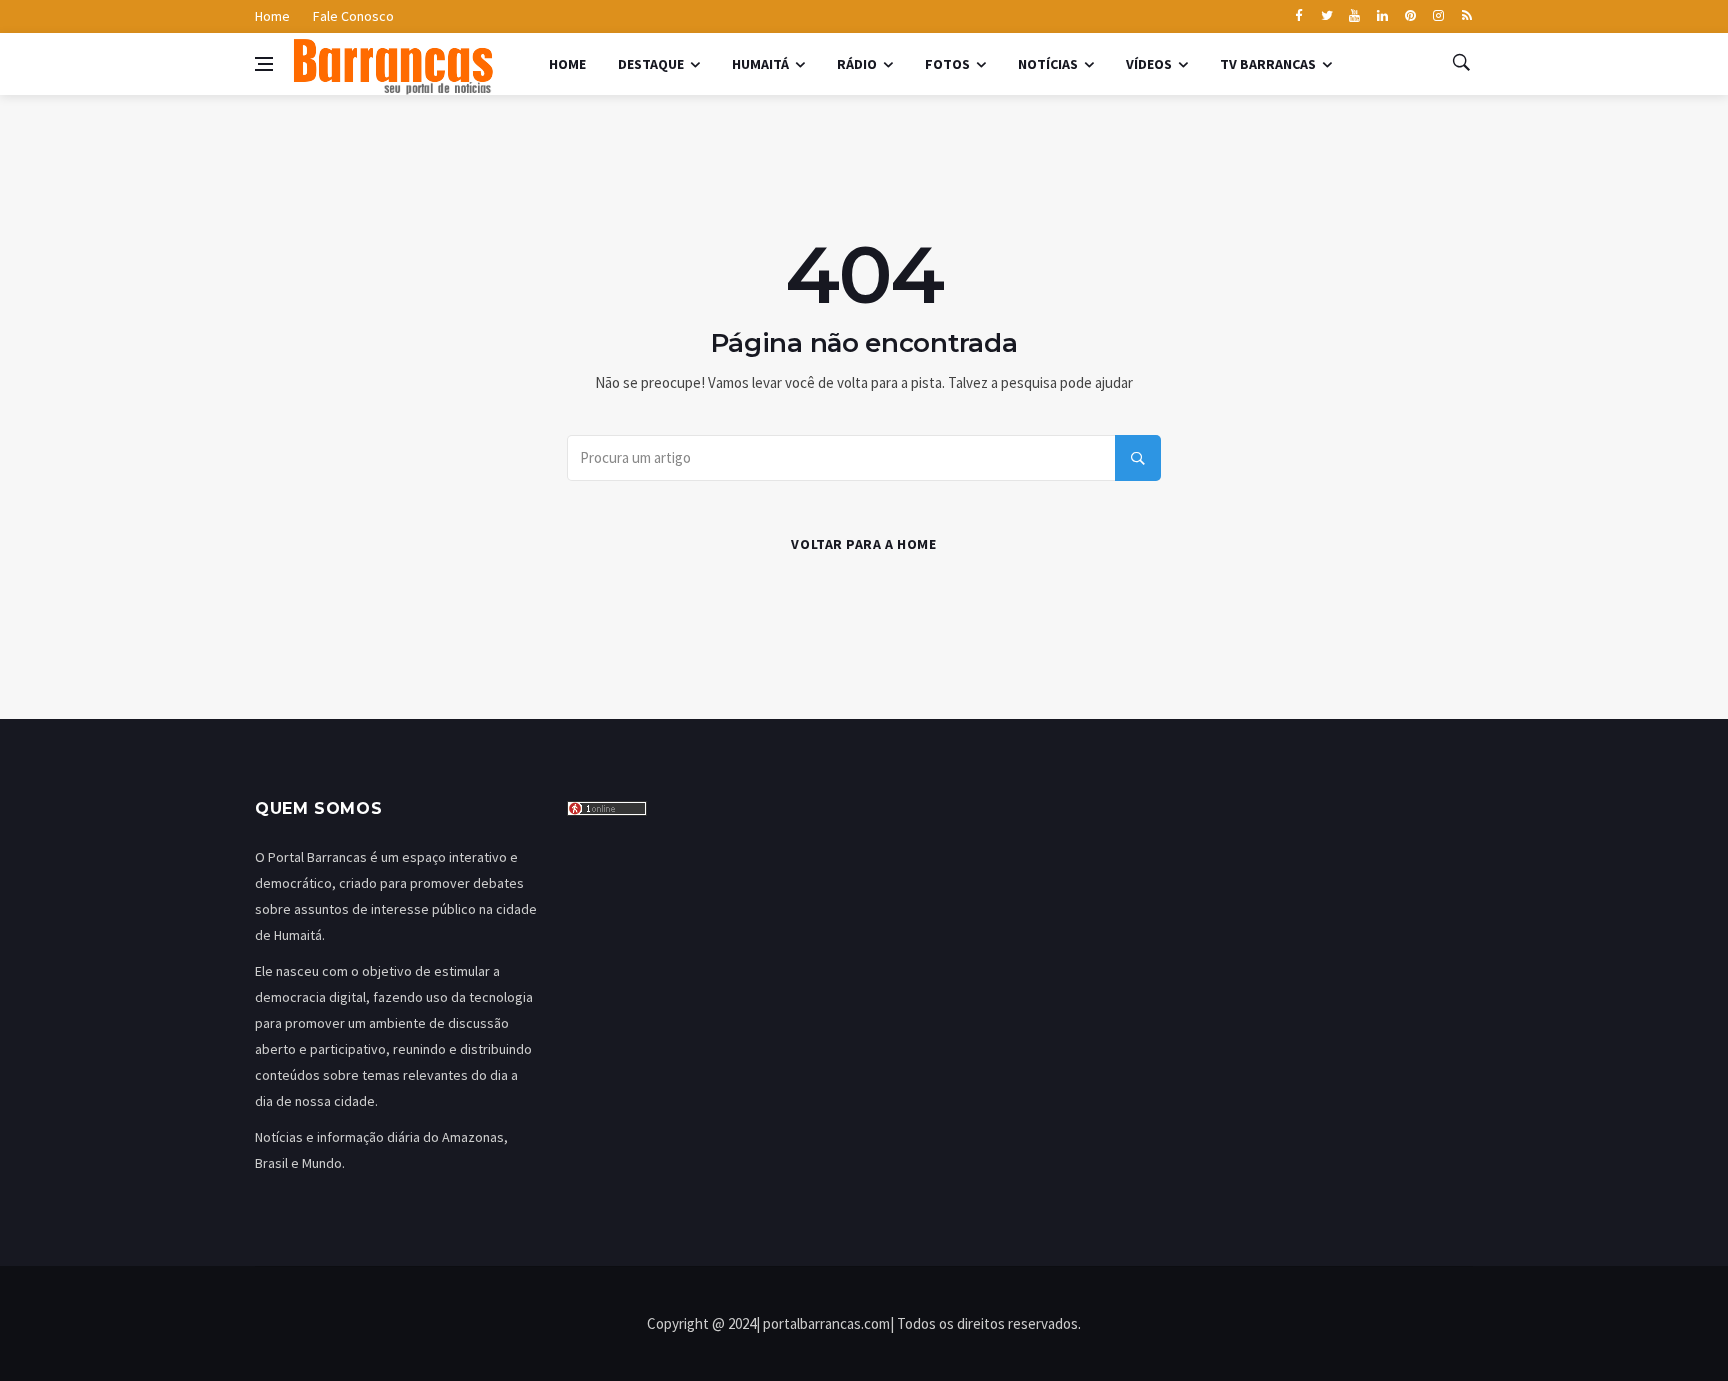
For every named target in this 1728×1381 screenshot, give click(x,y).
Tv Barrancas (1268, 64)
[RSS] (1466, 17)
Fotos (947, 64)
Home (272, 16)
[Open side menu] (264, 64)
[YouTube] (1354, 17)
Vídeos (1149, 64)
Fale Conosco (353, 16)
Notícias (1048, 64)
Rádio (857, 64)
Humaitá (760, 64)
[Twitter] (1326, 17)
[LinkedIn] (1382, 17)
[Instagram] (1438, 17)
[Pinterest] (1410, 17)
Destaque (651, 64)
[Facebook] (1298, 17)
